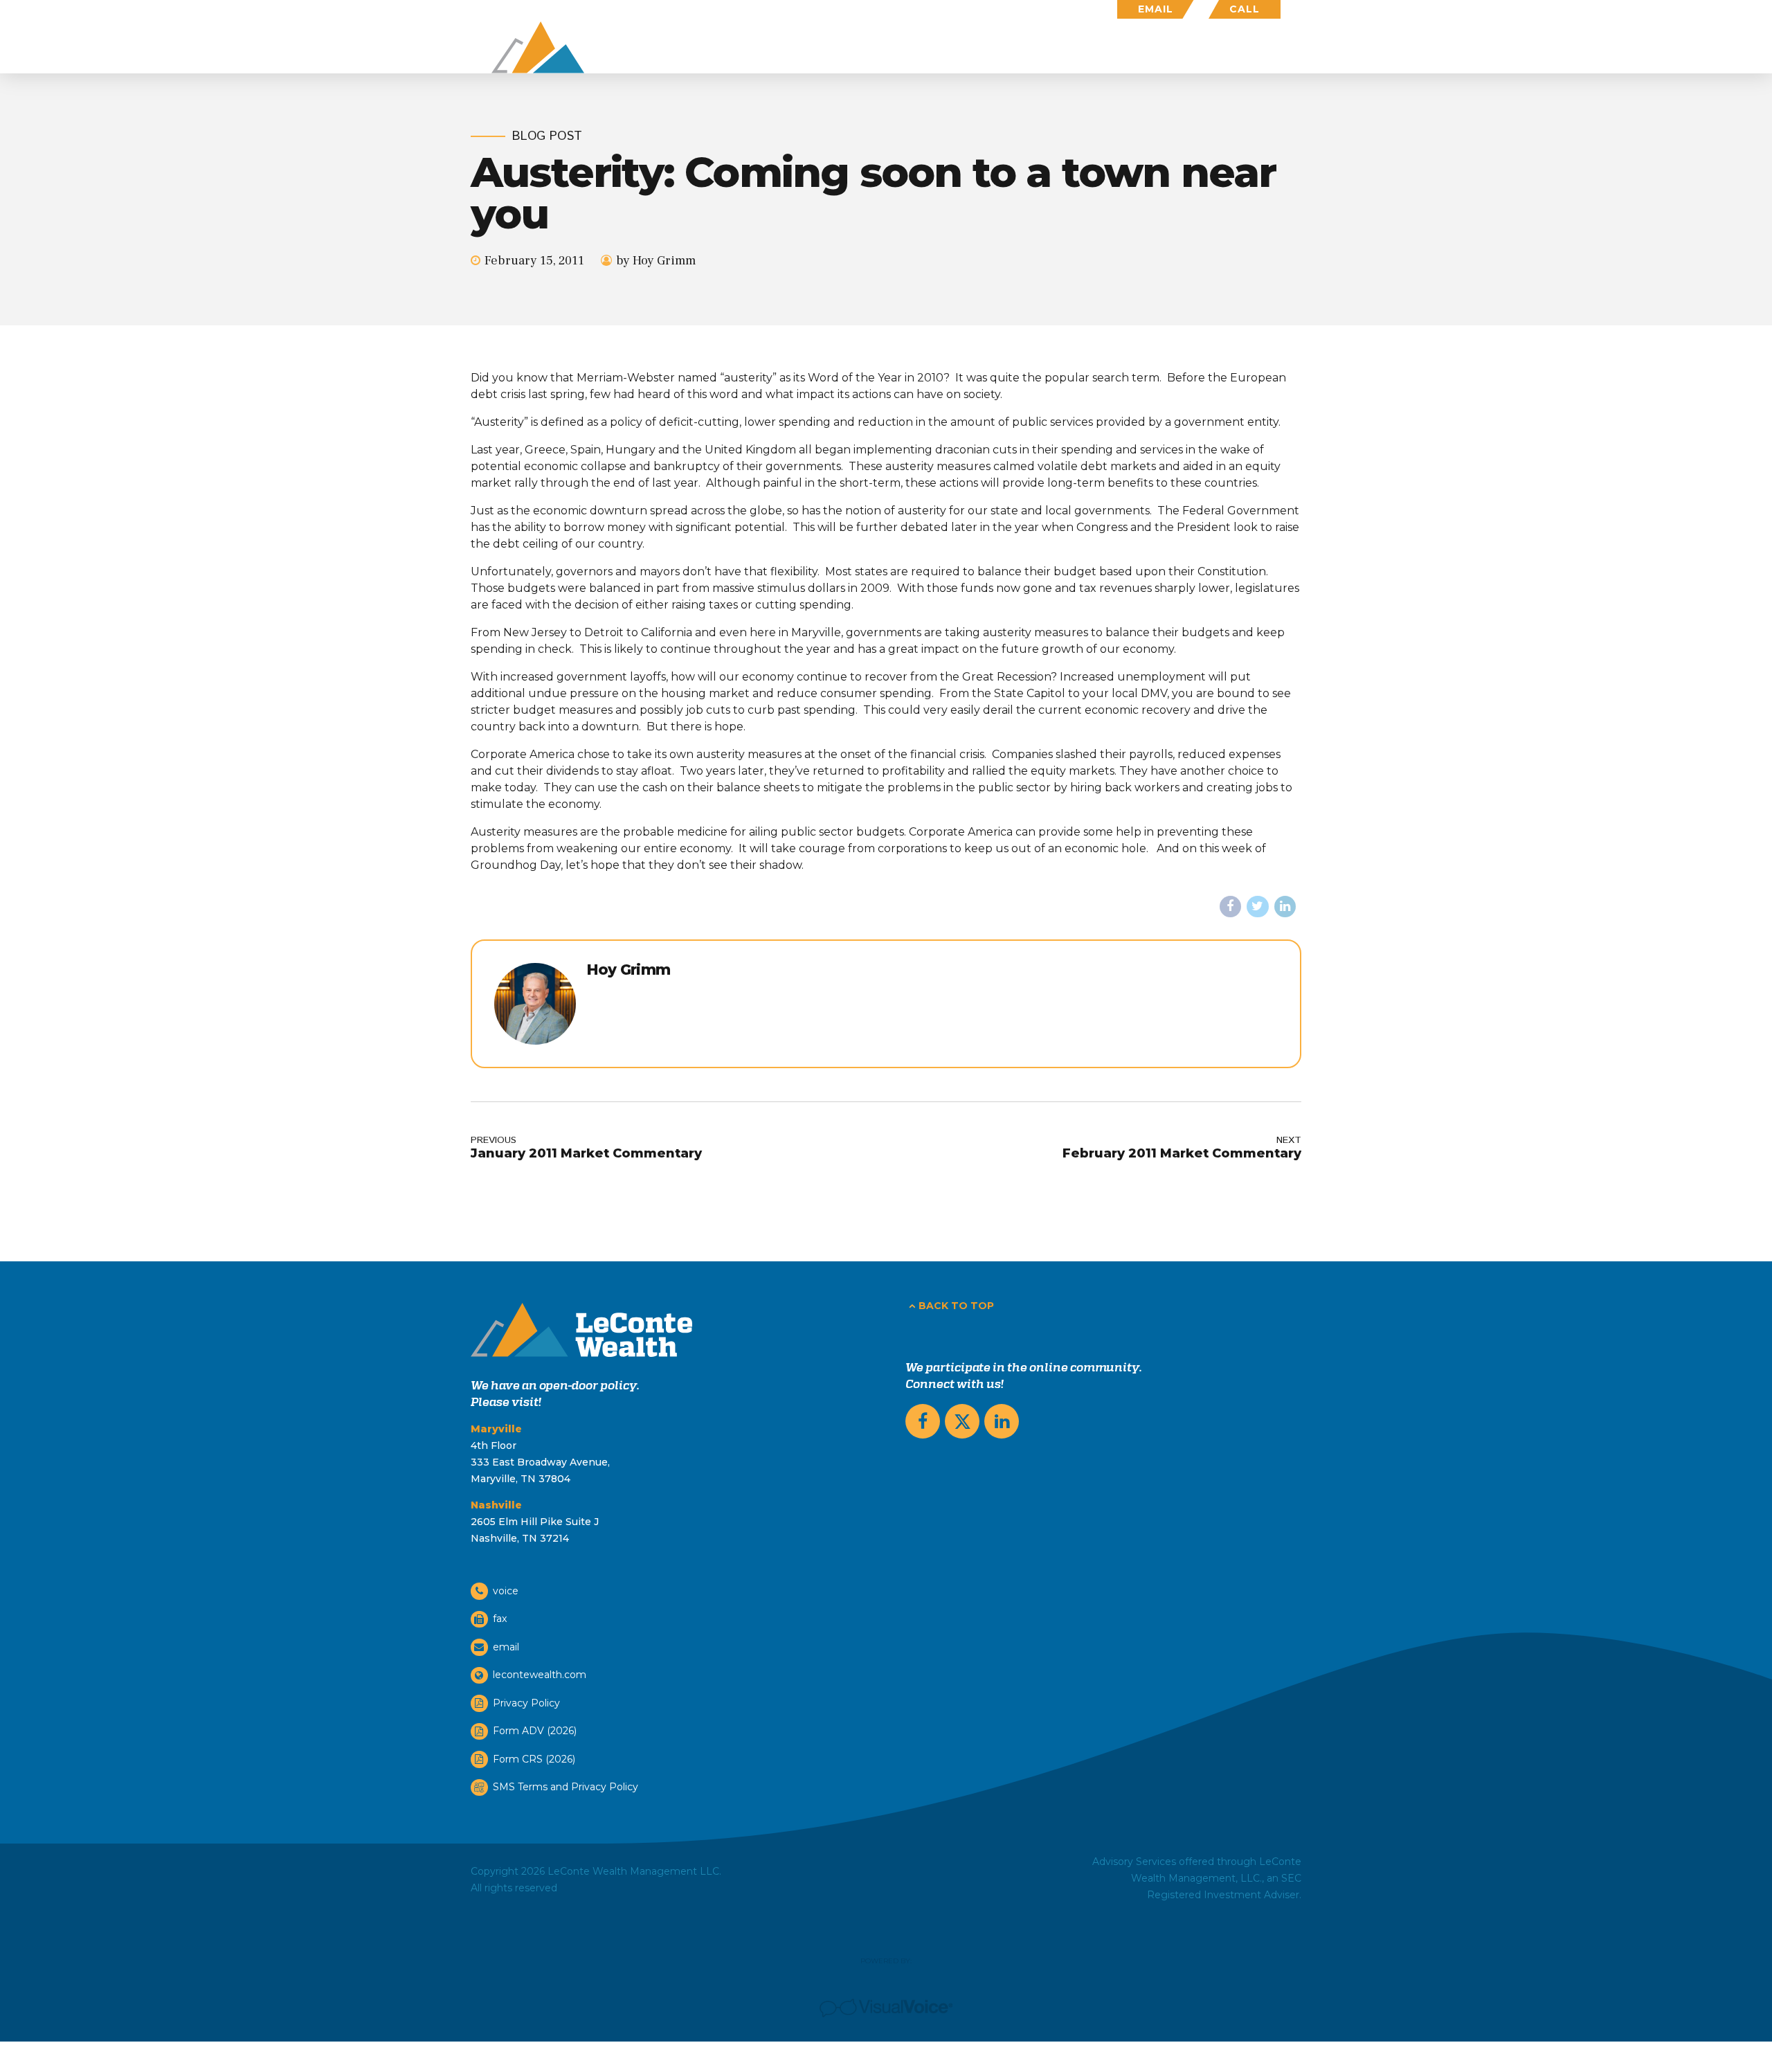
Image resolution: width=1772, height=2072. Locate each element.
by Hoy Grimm (656, 261)
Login (1264, 47)
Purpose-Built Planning (950, 47)
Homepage (814, 47)
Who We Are (1092, 47)
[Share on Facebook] (1231, 907)
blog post (547, 137)
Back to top (956, 1306)
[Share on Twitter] (1258, 907)
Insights (1188, 47)
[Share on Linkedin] (1285, 907)
